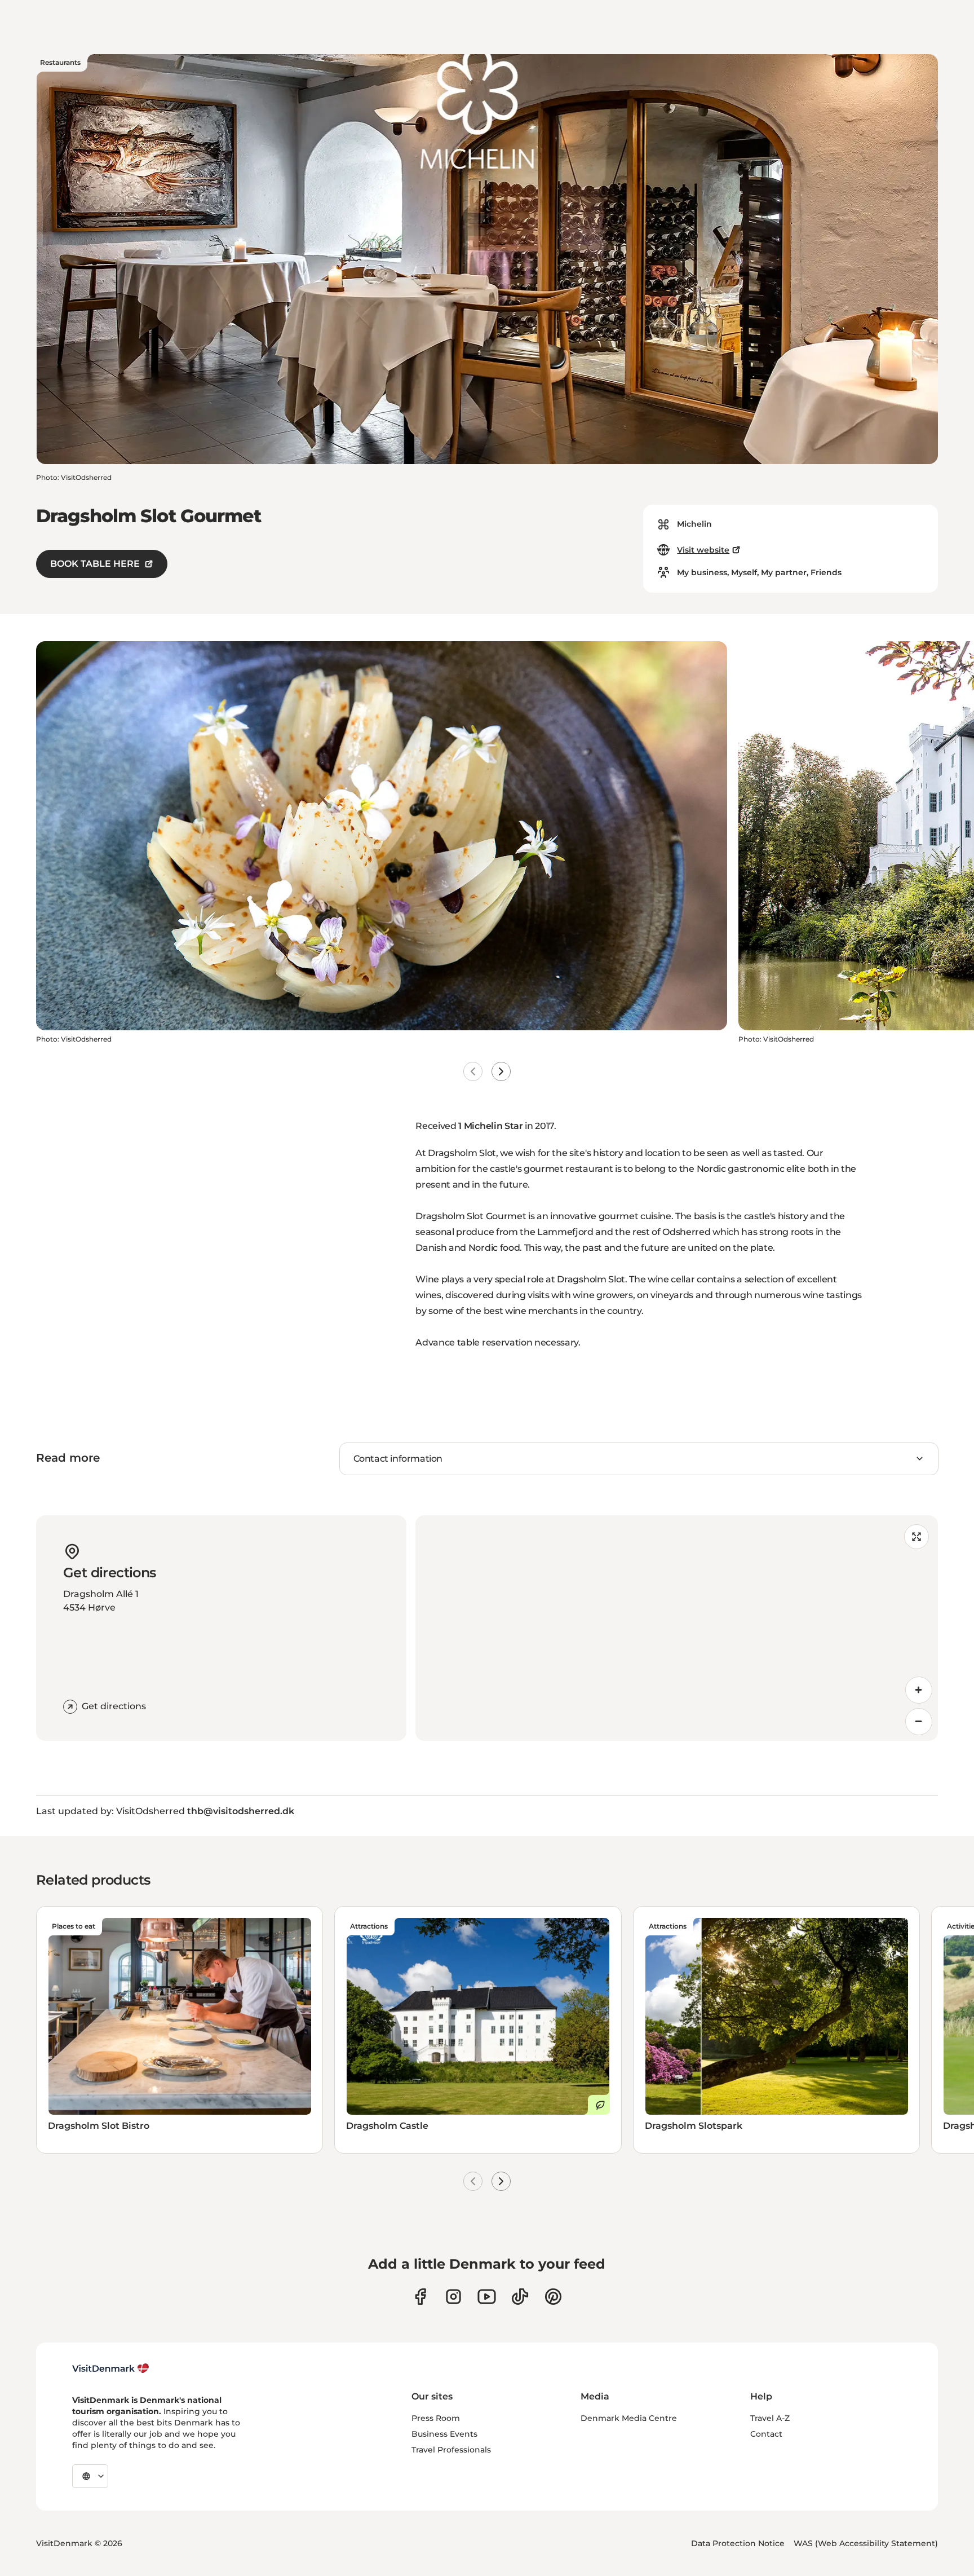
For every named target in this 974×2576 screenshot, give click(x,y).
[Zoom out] (919, 1722)
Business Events (444, 2434)
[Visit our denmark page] (420, 2297)
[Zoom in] (919, 1690)
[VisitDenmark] (111, 2368)
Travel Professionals (451, 2450)
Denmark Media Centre (629, 2418)
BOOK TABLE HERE (95, 564)
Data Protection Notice (738, 2543)
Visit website (703, 550)
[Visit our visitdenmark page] (487, 2297)
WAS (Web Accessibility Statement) (866, 2543)
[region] (677, 1628)
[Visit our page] (453, 2297)
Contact (766, 2434)
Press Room (436, 2418)
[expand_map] (917, 1537)
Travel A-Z (770, 2418)
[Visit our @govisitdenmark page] (520, 2297)
